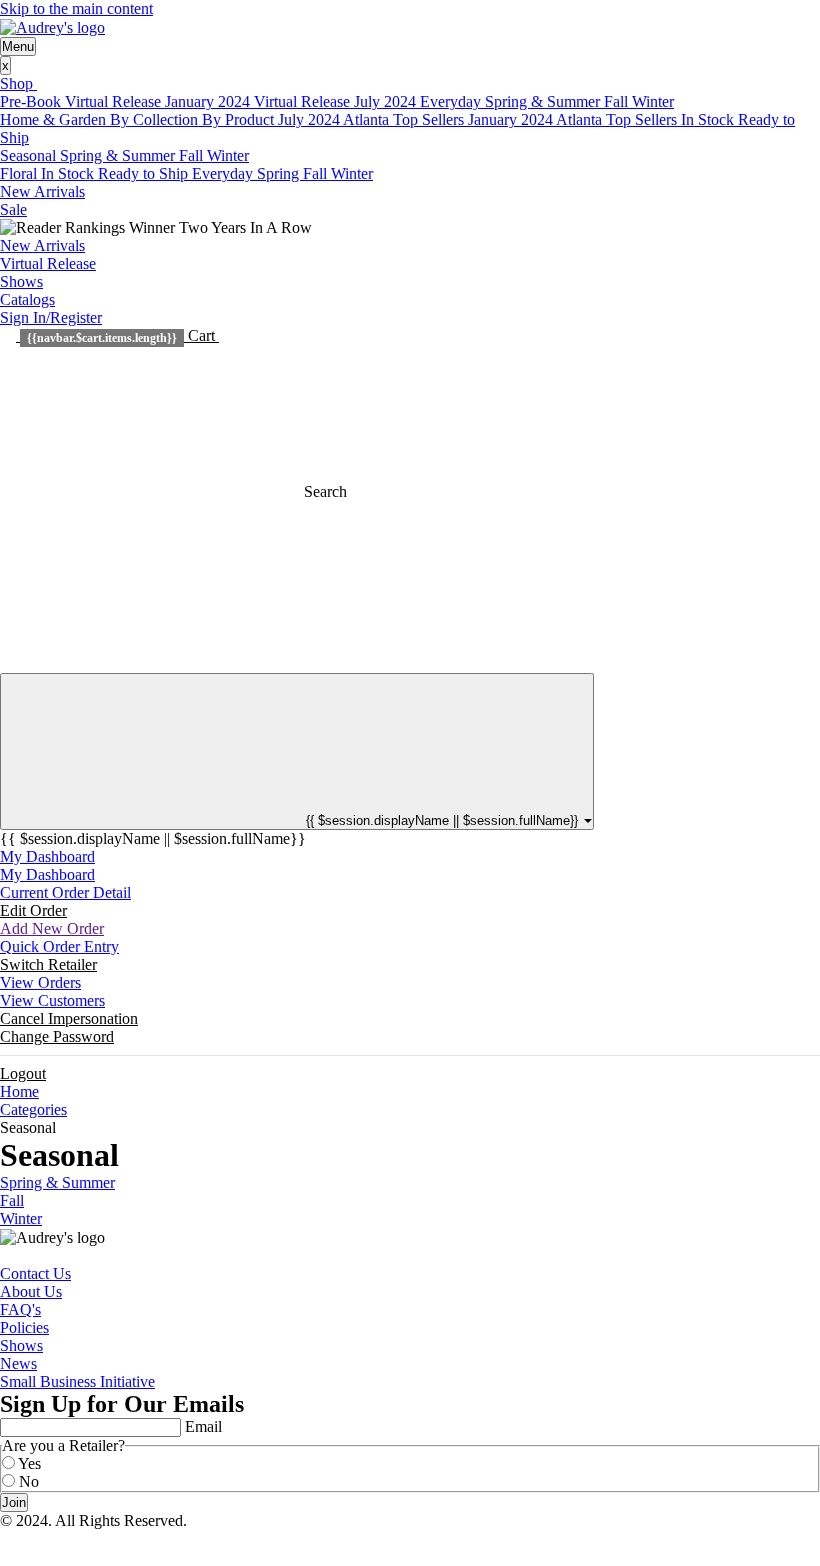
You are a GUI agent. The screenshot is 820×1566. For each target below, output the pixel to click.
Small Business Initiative (77, 1381)
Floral (20, 173)
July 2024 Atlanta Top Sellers (373, 119)
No (29, 1481)
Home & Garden (55, 119)
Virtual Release (48, 263)
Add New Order (52, 928)
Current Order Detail (65, 892)
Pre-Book (32, 101)
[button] (117, 335)
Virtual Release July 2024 (337, 101)
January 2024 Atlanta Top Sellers (574, 119)
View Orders (40, 982)
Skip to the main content (76, 8)
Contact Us (35, 1273)
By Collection (156, 119)
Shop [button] (18, 83)
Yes (29, 1463)
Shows (21, 281)
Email (203, 1426)
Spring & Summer (544, 101)
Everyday (452, 101)
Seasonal (30, 155)
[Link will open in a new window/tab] (6, 1255)
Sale (13, 209)
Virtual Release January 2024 (159, 101)
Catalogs (27, 299)
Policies (24, 1327)
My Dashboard (47, 856)
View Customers (52, 1000)
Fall (618, 101)
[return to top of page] (6, 1538)
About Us (31, 1291)
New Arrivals (42, 191)
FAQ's (20, 1309)
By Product (240, 119)
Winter (653, 101)
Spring (280, 173)
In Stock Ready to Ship (116, 173)
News (18, 1363)
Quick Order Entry (59, 946)
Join (14, 1502)
